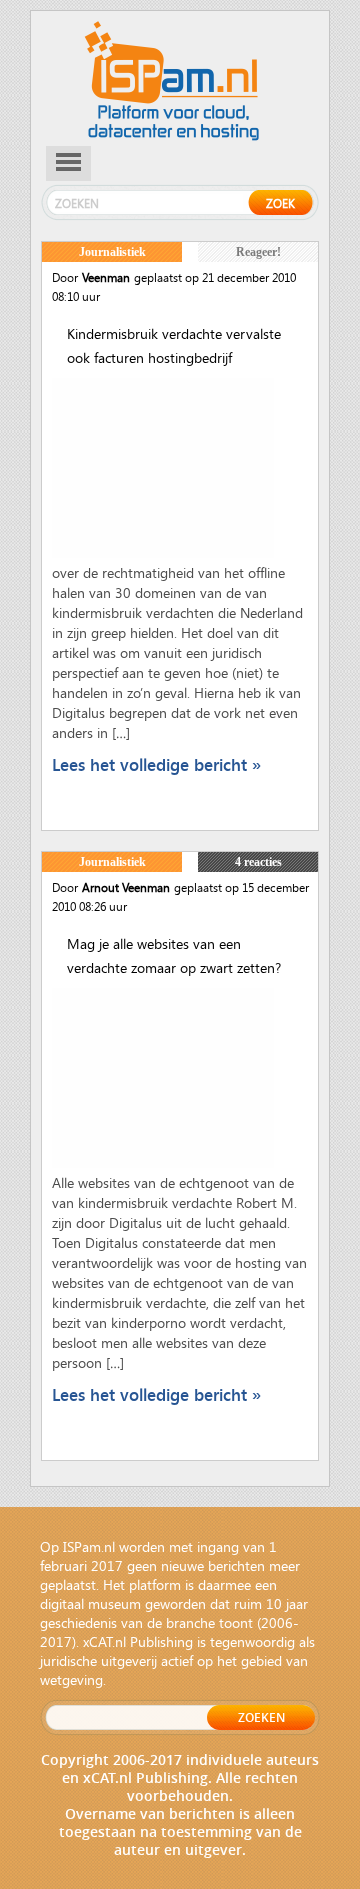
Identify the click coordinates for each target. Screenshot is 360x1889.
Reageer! (258, 252)
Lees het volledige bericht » (156, 764)
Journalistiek (112, 252)
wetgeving (71, 1679)
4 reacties (258, 862)
